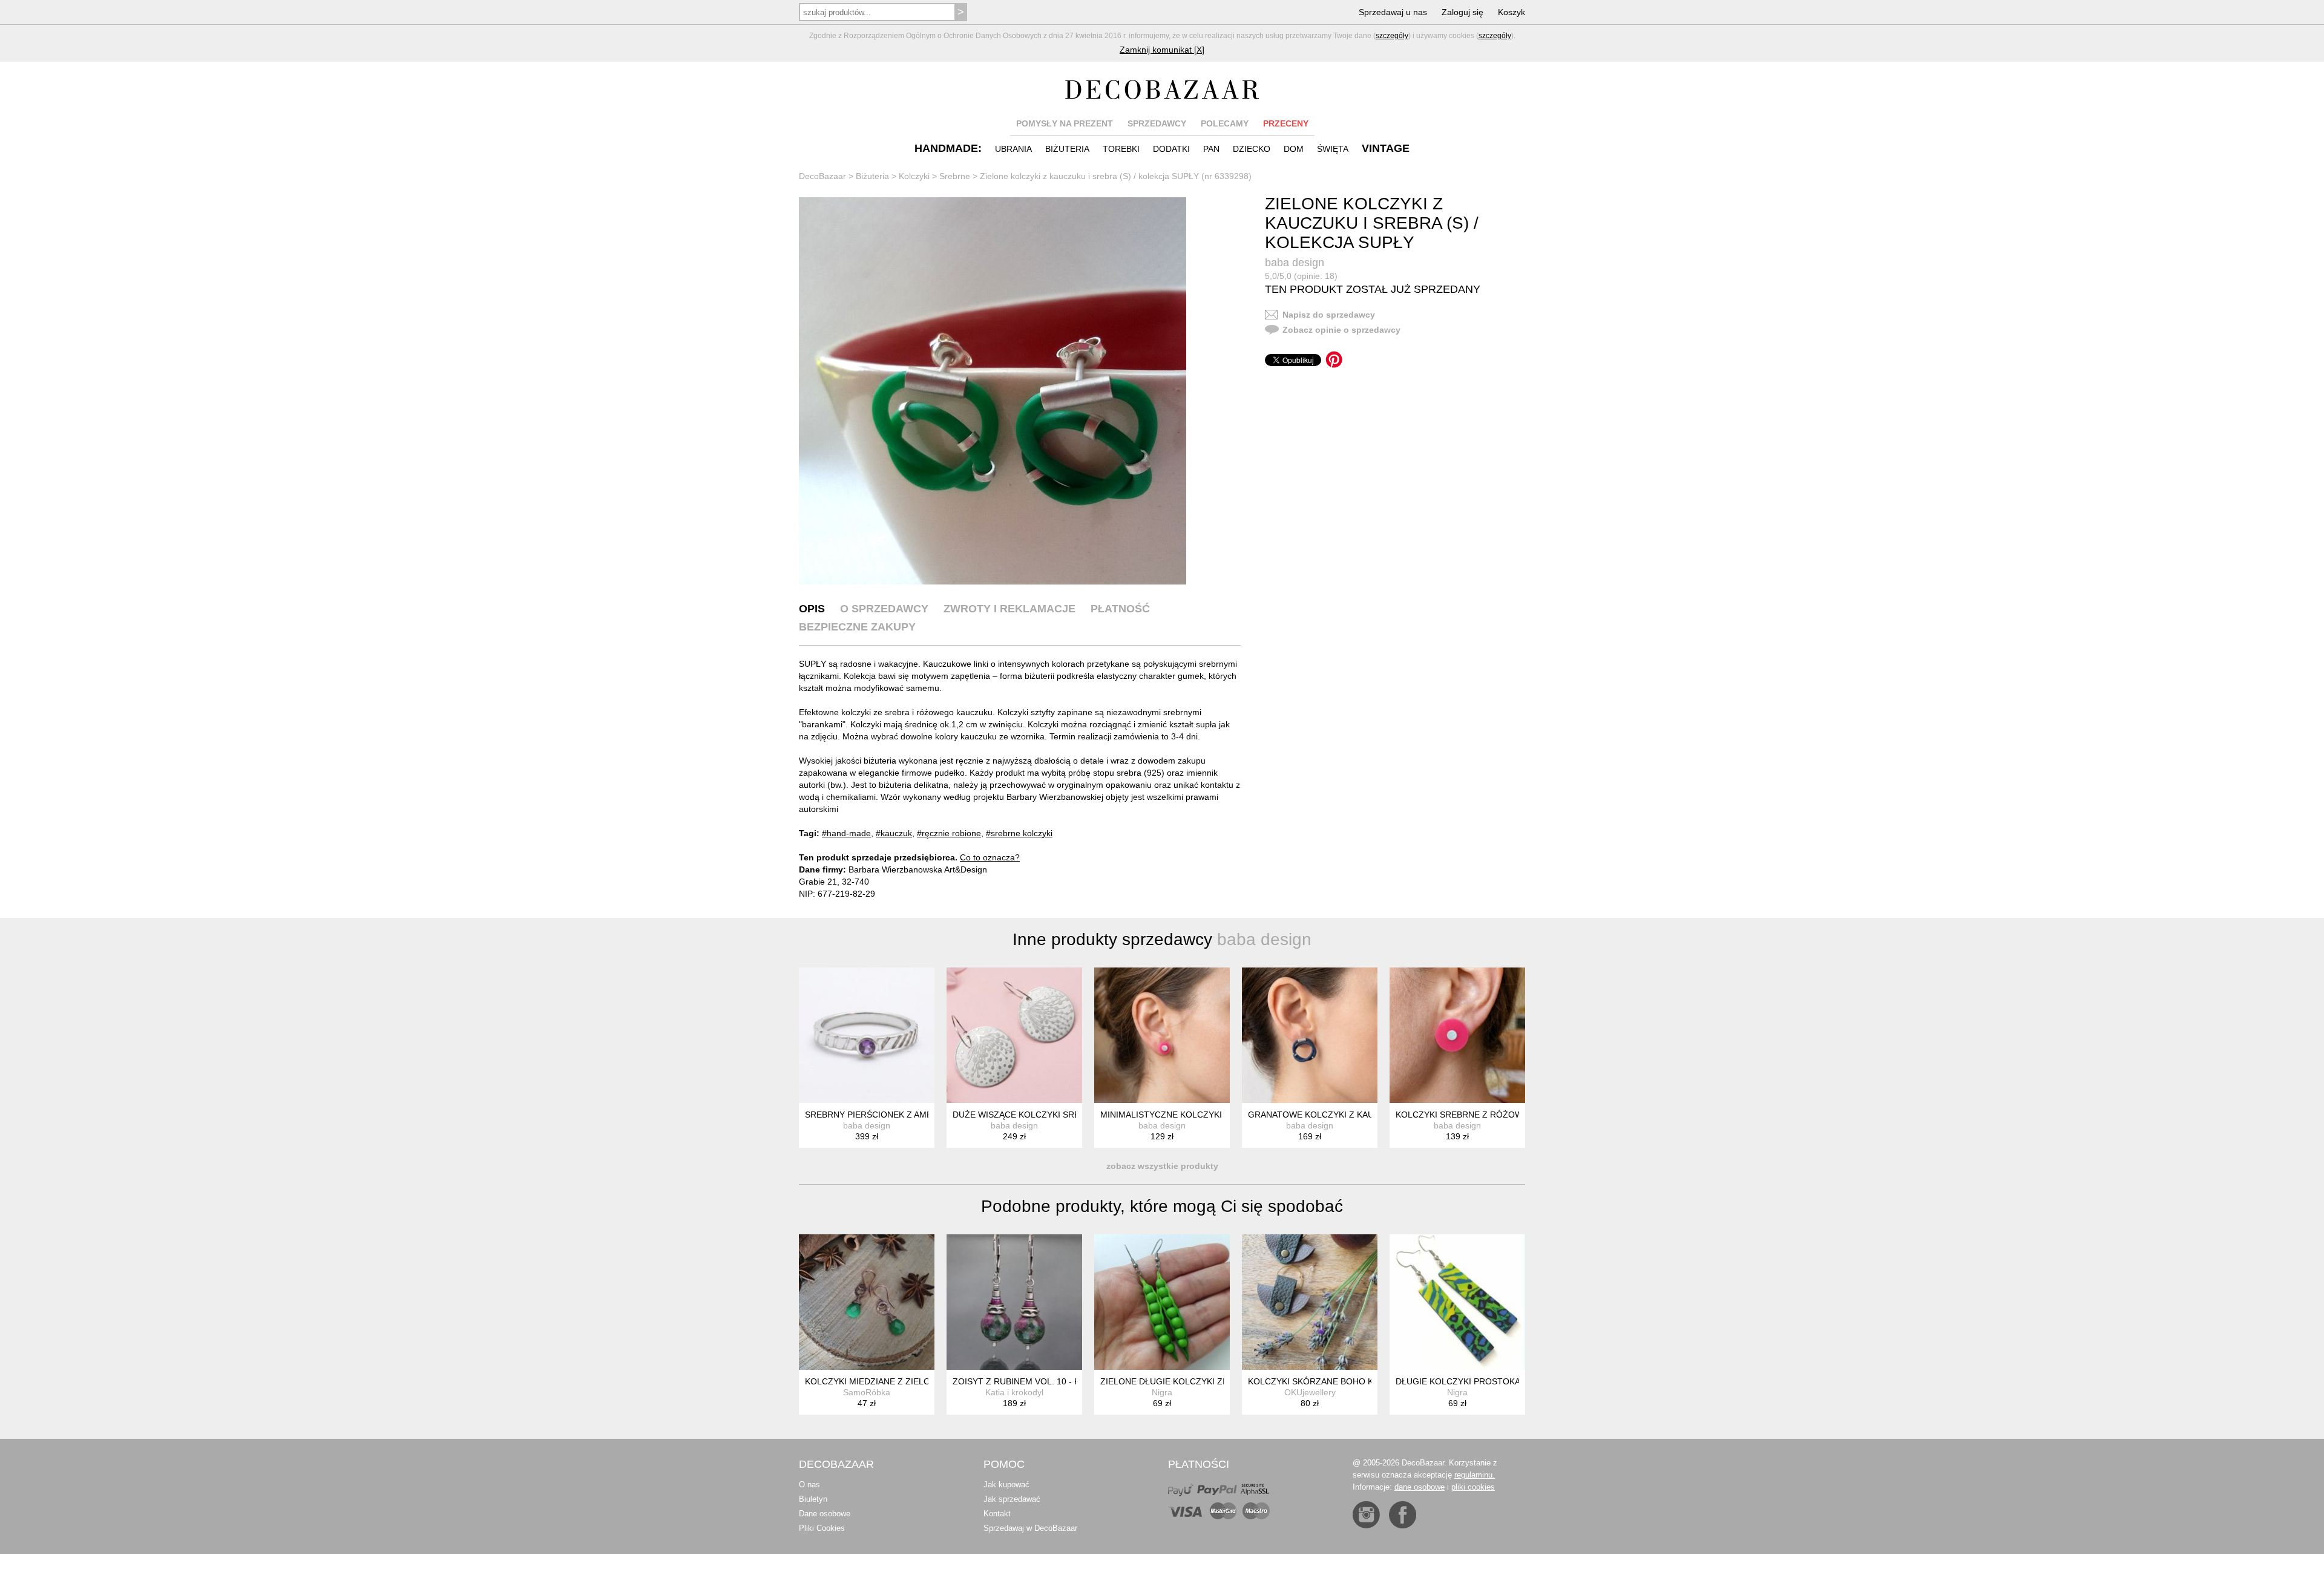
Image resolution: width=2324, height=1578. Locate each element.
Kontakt (997, 1514)
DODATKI (1171, 149)
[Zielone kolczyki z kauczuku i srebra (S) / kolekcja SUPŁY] (993, 391)
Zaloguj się (1462, 12)
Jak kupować (1006, 1485)
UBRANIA (1013, 149)
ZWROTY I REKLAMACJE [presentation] (1009, 609)
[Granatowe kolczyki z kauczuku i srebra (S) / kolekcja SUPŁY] (1310, 1035)
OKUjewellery (1310, 1392)
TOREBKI (1121, 149)
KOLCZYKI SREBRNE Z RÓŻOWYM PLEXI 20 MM (1493, 1115)
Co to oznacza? (990, 857)
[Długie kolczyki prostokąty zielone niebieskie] (1457, 1302)
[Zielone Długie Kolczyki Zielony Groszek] (1162, 1302)
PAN (1211, 149)
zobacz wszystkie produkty (1162, 1166)
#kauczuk (894, 833)
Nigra (1162, 1392)
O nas (809, 1485)
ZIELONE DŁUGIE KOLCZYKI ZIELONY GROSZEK (1199, 1381)
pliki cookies (1473, 1487)
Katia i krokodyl (1014, 1392)
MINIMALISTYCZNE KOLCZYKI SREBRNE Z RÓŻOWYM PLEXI (1223, 1115)
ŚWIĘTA (1333, 149)
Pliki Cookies (822, 1528)
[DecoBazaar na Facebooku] (1403, 1515)
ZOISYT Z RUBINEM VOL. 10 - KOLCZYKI (1034, 1381)
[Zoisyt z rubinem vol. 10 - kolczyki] (1014, 1302)
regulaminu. (1475, 1475)
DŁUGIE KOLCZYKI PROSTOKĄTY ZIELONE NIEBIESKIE (1507, 1381)
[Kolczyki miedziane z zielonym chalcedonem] (867, 1302)
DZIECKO (1252, 149)
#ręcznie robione (949, 833)
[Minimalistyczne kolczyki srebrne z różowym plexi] (1162, 1035)
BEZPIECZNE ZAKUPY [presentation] (857, 627)
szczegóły (1392, 36)
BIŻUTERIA (1067, 149)
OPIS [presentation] (812, 609)
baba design (1295, 263)
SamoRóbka (867, 1392)
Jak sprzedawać (1012, 1499)
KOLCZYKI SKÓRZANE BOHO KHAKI (1320, 1381)
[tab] (812, 609)
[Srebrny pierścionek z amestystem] (867, 1035)
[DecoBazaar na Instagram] (1366, 1515)
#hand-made (846, 833)
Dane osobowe (825, 1514)
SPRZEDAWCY (1157, 123)
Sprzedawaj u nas (1393, 12)
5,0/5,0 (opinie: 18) (1301, 276)
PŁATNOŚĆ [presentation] (1120, 609)
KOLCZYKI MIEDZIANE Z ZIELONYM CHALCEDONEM (911, 1381)
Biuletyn (813, 1499)
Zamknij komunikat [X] (1162, 50)
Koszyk (1512, 12)
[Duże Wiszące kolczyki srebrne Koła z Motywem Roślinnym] (1014, 1035)
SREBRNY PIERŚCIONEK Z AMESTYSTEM (888, 1115)
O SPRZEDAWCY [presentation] (884, 609)
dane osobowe (1420, 1487)
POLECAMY (1225, 123)
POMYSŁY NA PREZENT (1065, 123)
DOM (1294, 149)
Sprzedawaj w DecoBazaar (1030, 1528)
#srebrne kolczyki (1019, 833)
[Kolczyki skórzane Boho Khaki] (1310, 1302)
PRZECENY (1286, 123)
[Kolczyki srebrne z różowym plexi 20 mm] (1457, 1035)
